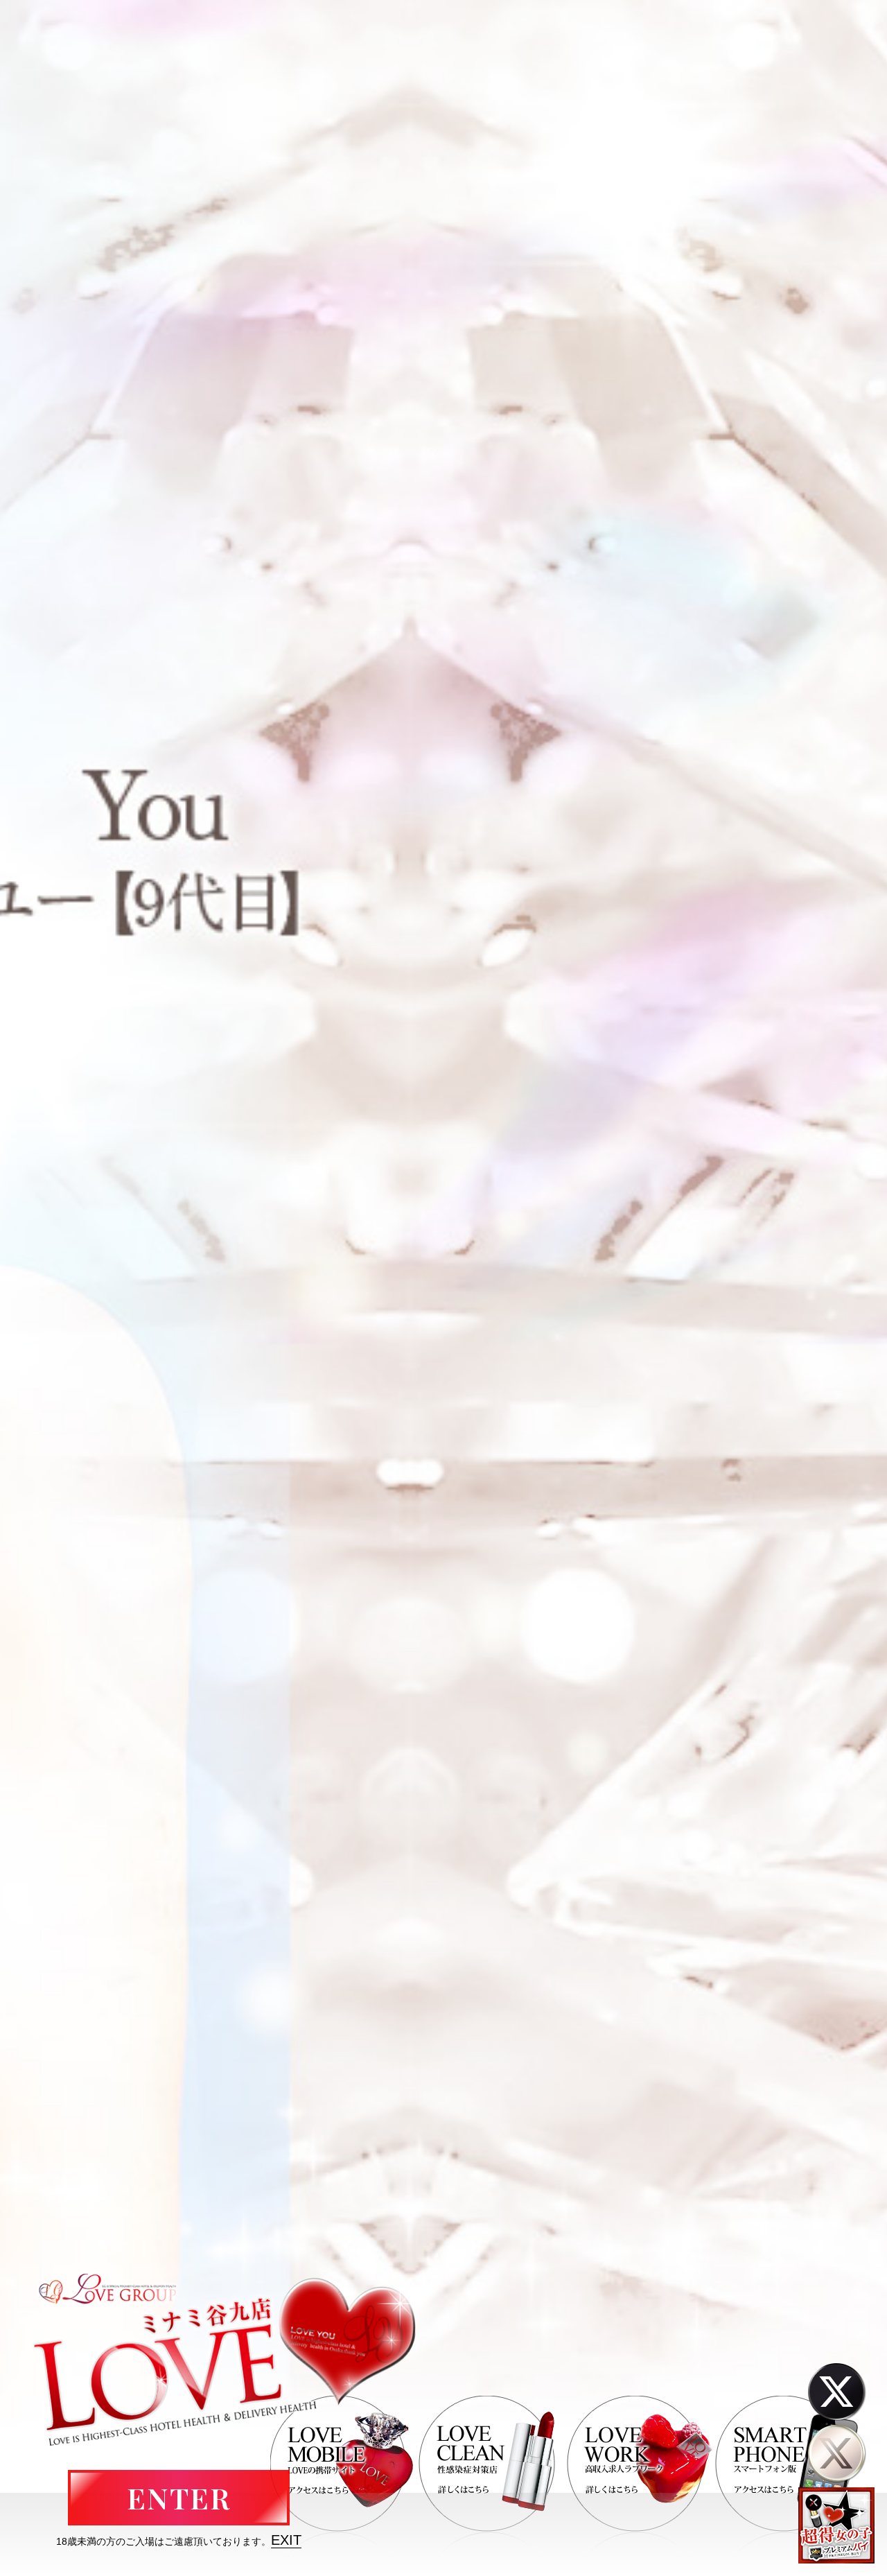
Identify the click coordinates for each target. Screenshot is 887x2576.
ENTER (179, 2498)
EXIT (286, 2540)
